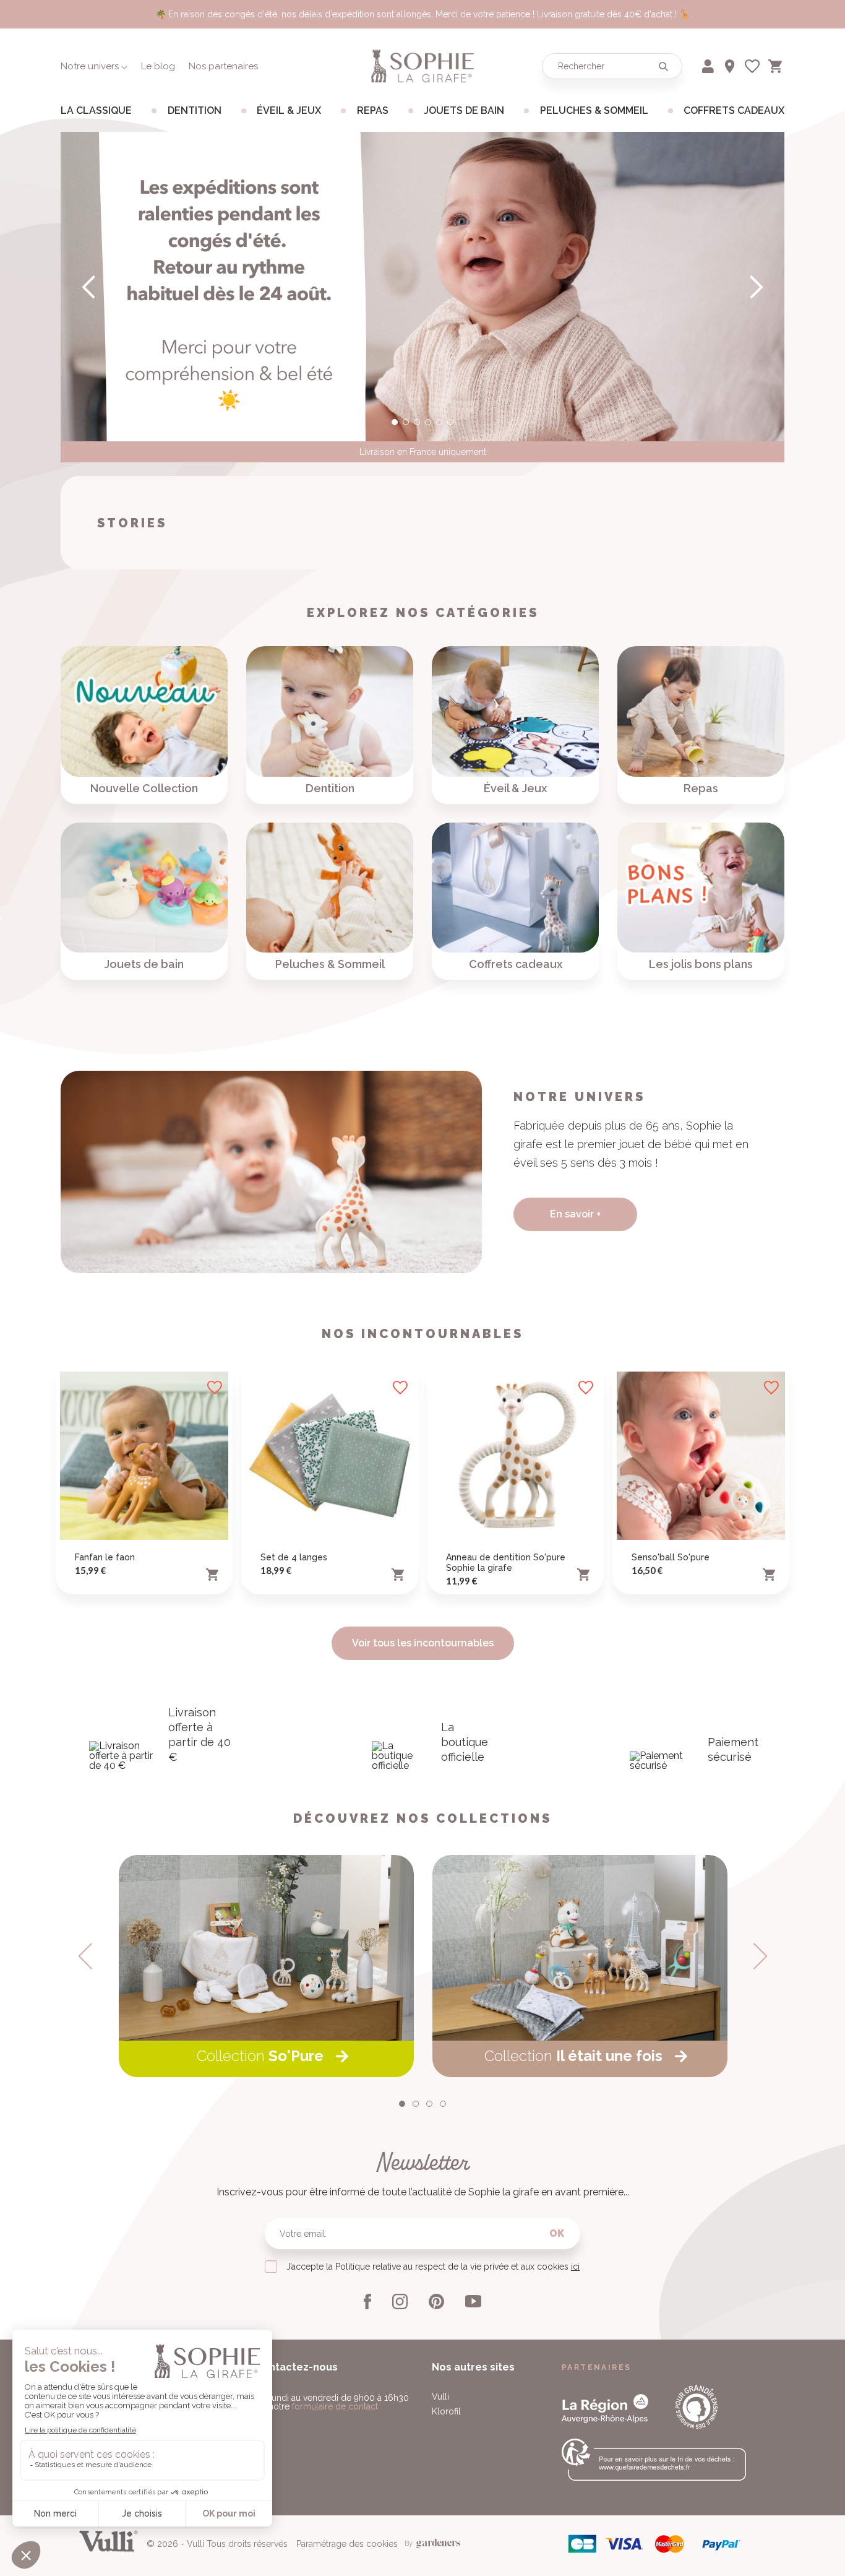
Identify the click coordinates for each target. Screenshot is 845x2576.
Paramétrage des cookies (347, 2544)
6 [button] (450, 422)
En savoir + (575, 1214)
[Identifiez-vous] (709, 64)
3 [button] (417, 422)
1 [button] (395, 422)
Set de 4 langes (294, 1557)
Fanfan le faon (105, 1557)
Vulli (440, 2397)
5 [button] (439, 422)
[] (755, 287)
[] (663, 66)
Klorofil (446, 2411)
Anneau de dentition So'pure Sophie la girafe (506, 1562)
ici (575, 2267)
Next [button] (760, 1956)
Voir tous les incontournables (423, 1643)
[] (90, 287)
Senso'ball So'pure (671, 1557)
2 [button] (406, 422)
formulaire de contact (335, 2406)
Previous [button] (85, 1956)
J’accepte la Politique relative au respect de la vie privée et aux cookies (433, 2267)
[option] (422, 287)
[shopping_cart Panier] (776, 64)
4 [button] (428, 422)
